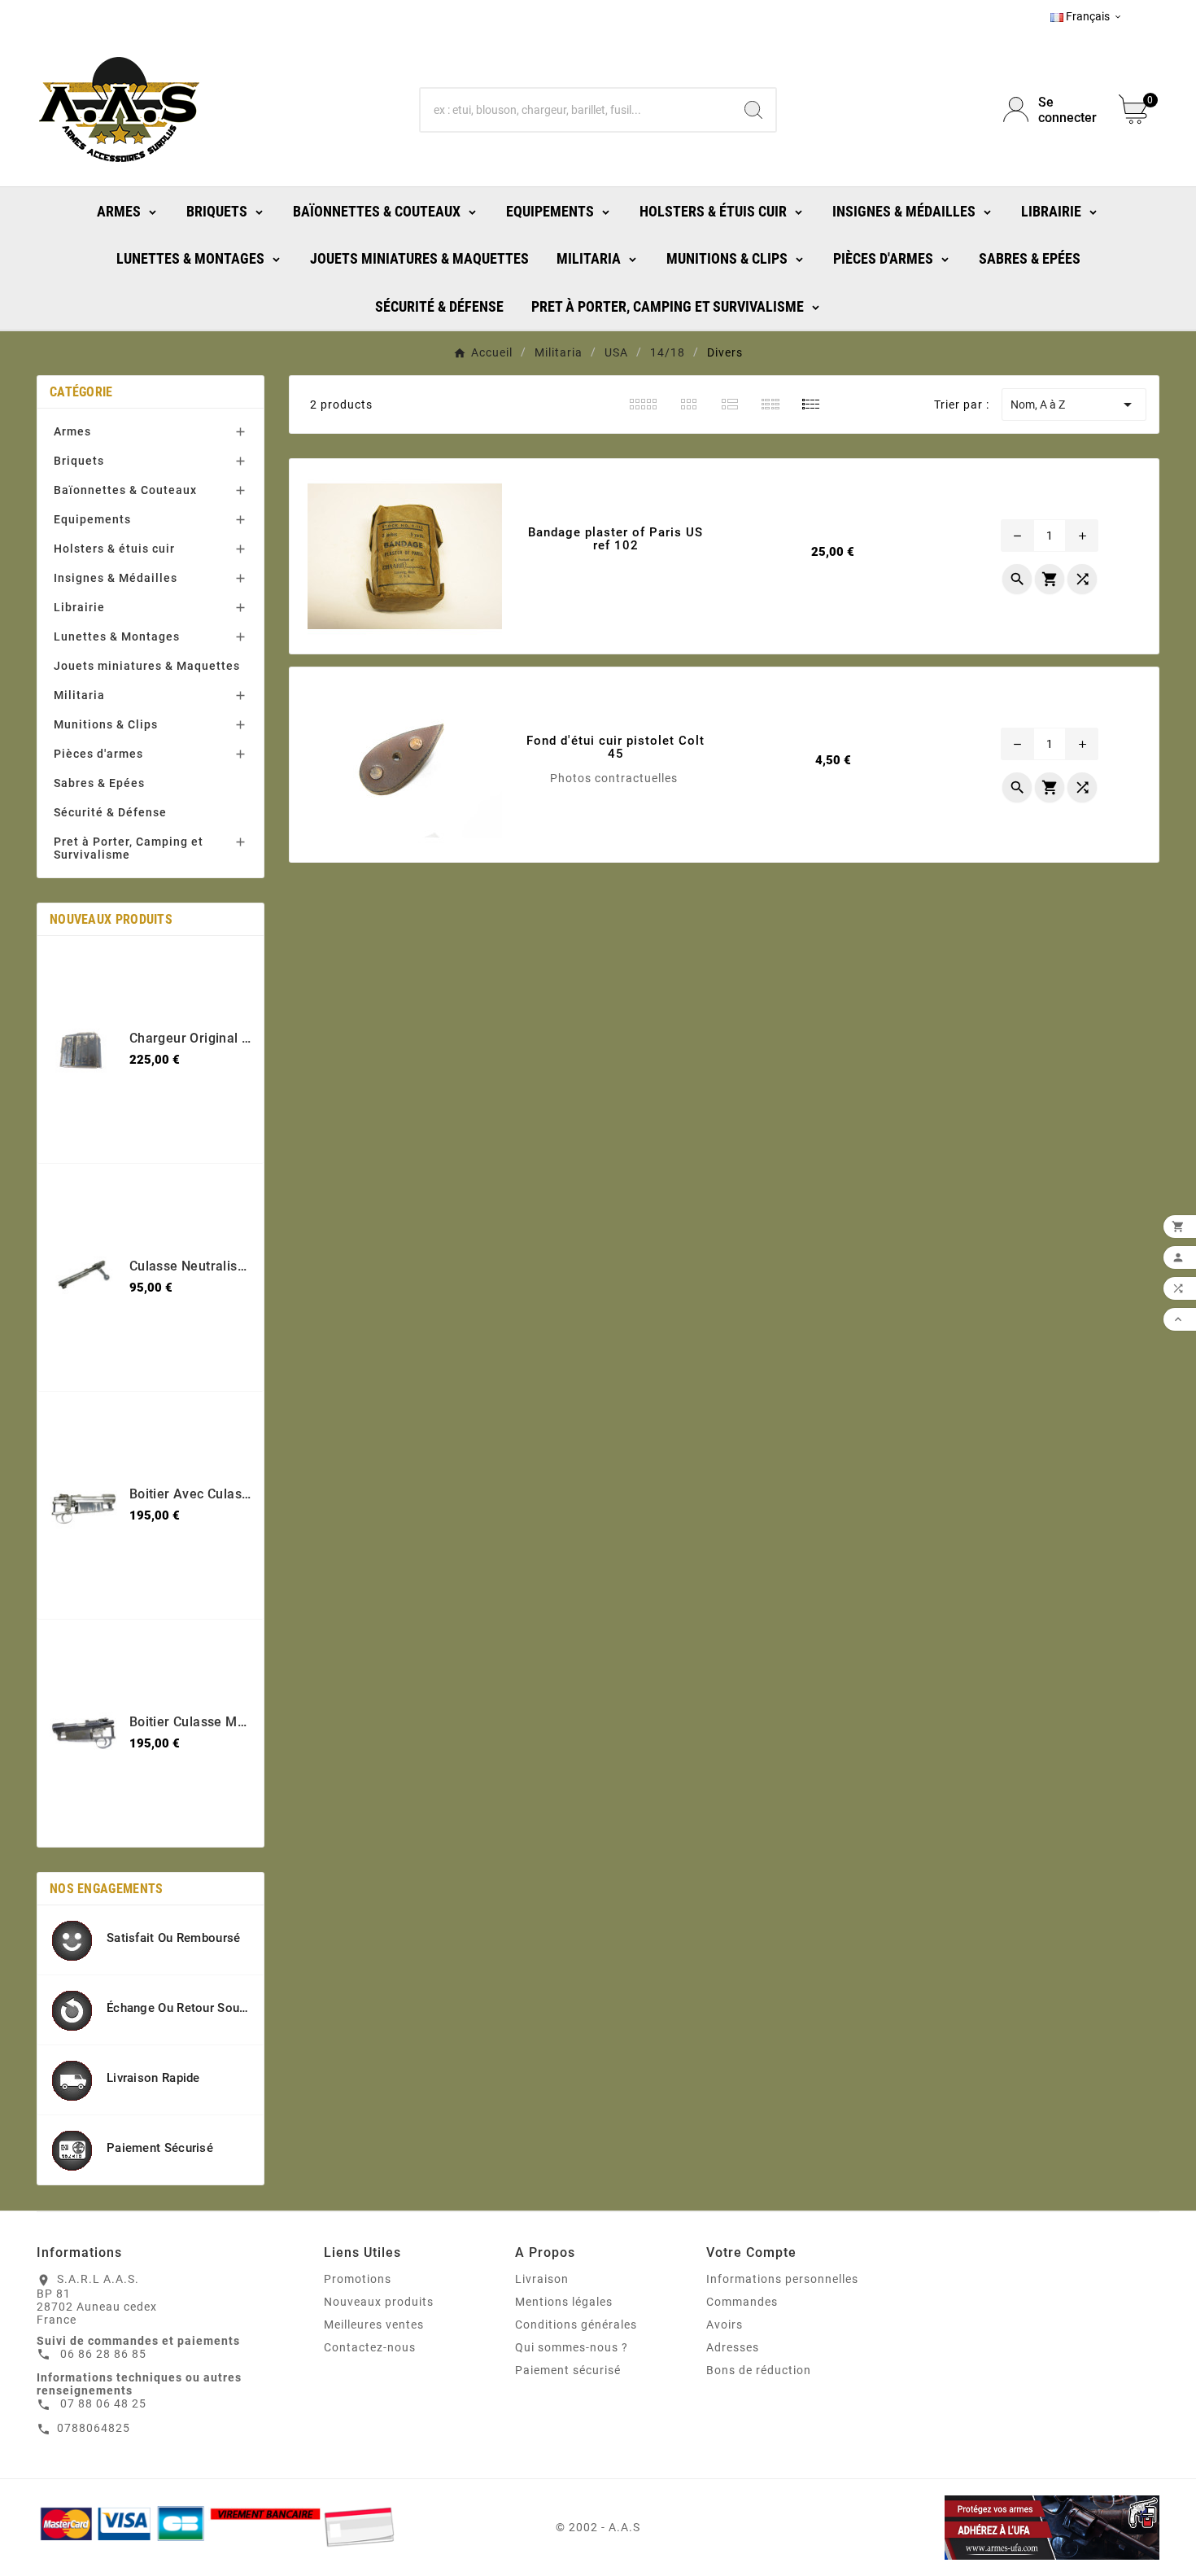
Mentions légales (564, 2302)
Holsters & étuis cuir (114, 549)
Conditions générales (576, 2325)
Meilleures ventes (374, 2325)
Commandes (742, 2302)
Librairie (79, 607)
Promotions (358, 2279)
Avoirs (725, 2325)
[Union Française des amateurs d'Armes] (980, 2528)
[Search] (753, 110)
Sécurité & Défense (110, 812)
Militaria (79, 695)
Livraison (542, 2279)
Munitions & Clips (106, 724)
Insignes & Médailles (116, 578)
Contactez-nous (370, 2347)
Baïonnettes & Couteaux (125, 490)
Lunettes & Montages (117, 636)
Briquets (79, 461)
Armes (72, 431)
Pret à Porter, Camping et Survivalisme (129, 848)
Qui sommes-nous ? (572, 2347)
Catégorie (81, 392)
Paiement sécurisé (568, 2370)
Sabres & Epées (99, 783)
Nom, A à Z (1074, 405)
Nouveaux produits (379, 2302)
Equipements (92, 519)
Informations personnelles (782, 2279)
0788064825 (94, 2428)
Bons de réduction (759, 2370)
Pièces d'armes (98, 754)
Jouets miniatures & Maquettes (147, 666)
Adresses (733, 2347)
